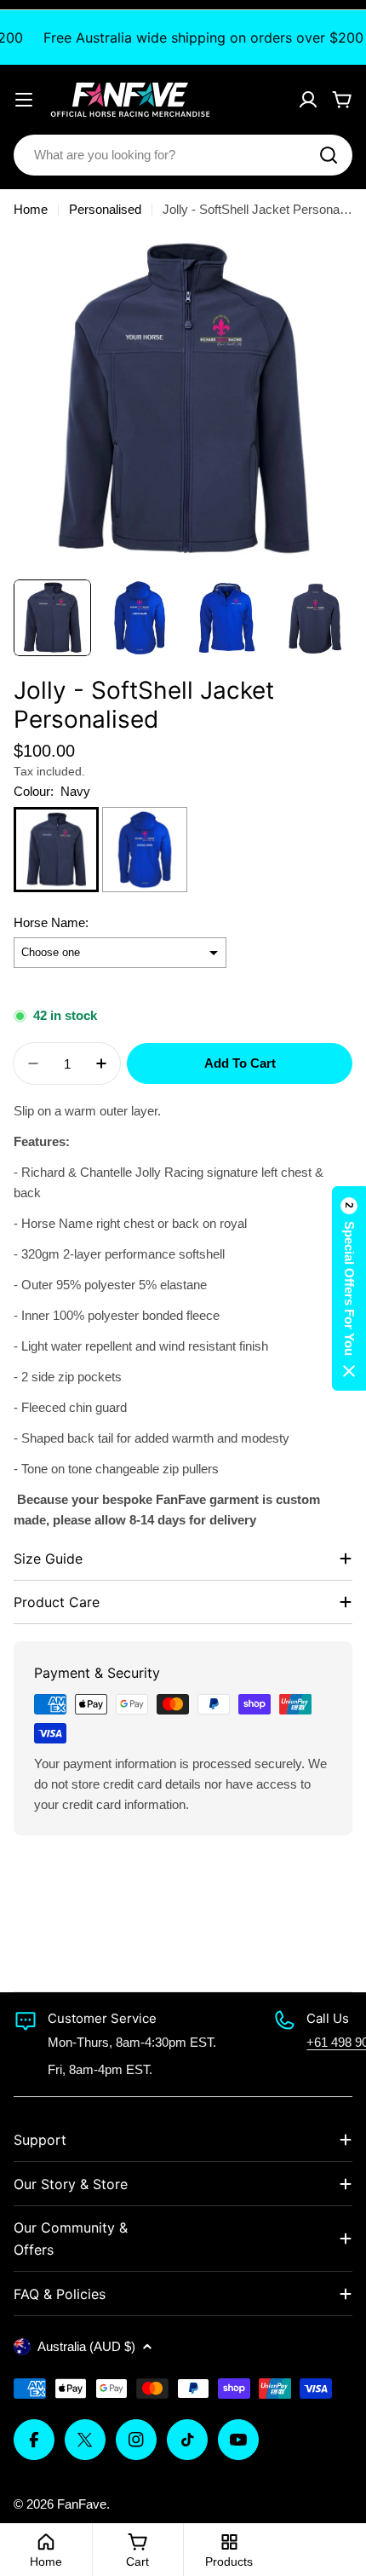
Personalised (105, 209)
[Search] (329, 155)
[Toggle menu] (24, 100)
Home (31, 209)
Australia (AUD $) (86, 2346)
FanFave (82, 2504)
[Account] (308, 100)
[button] (349, 1288)
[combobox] (183, 155)
